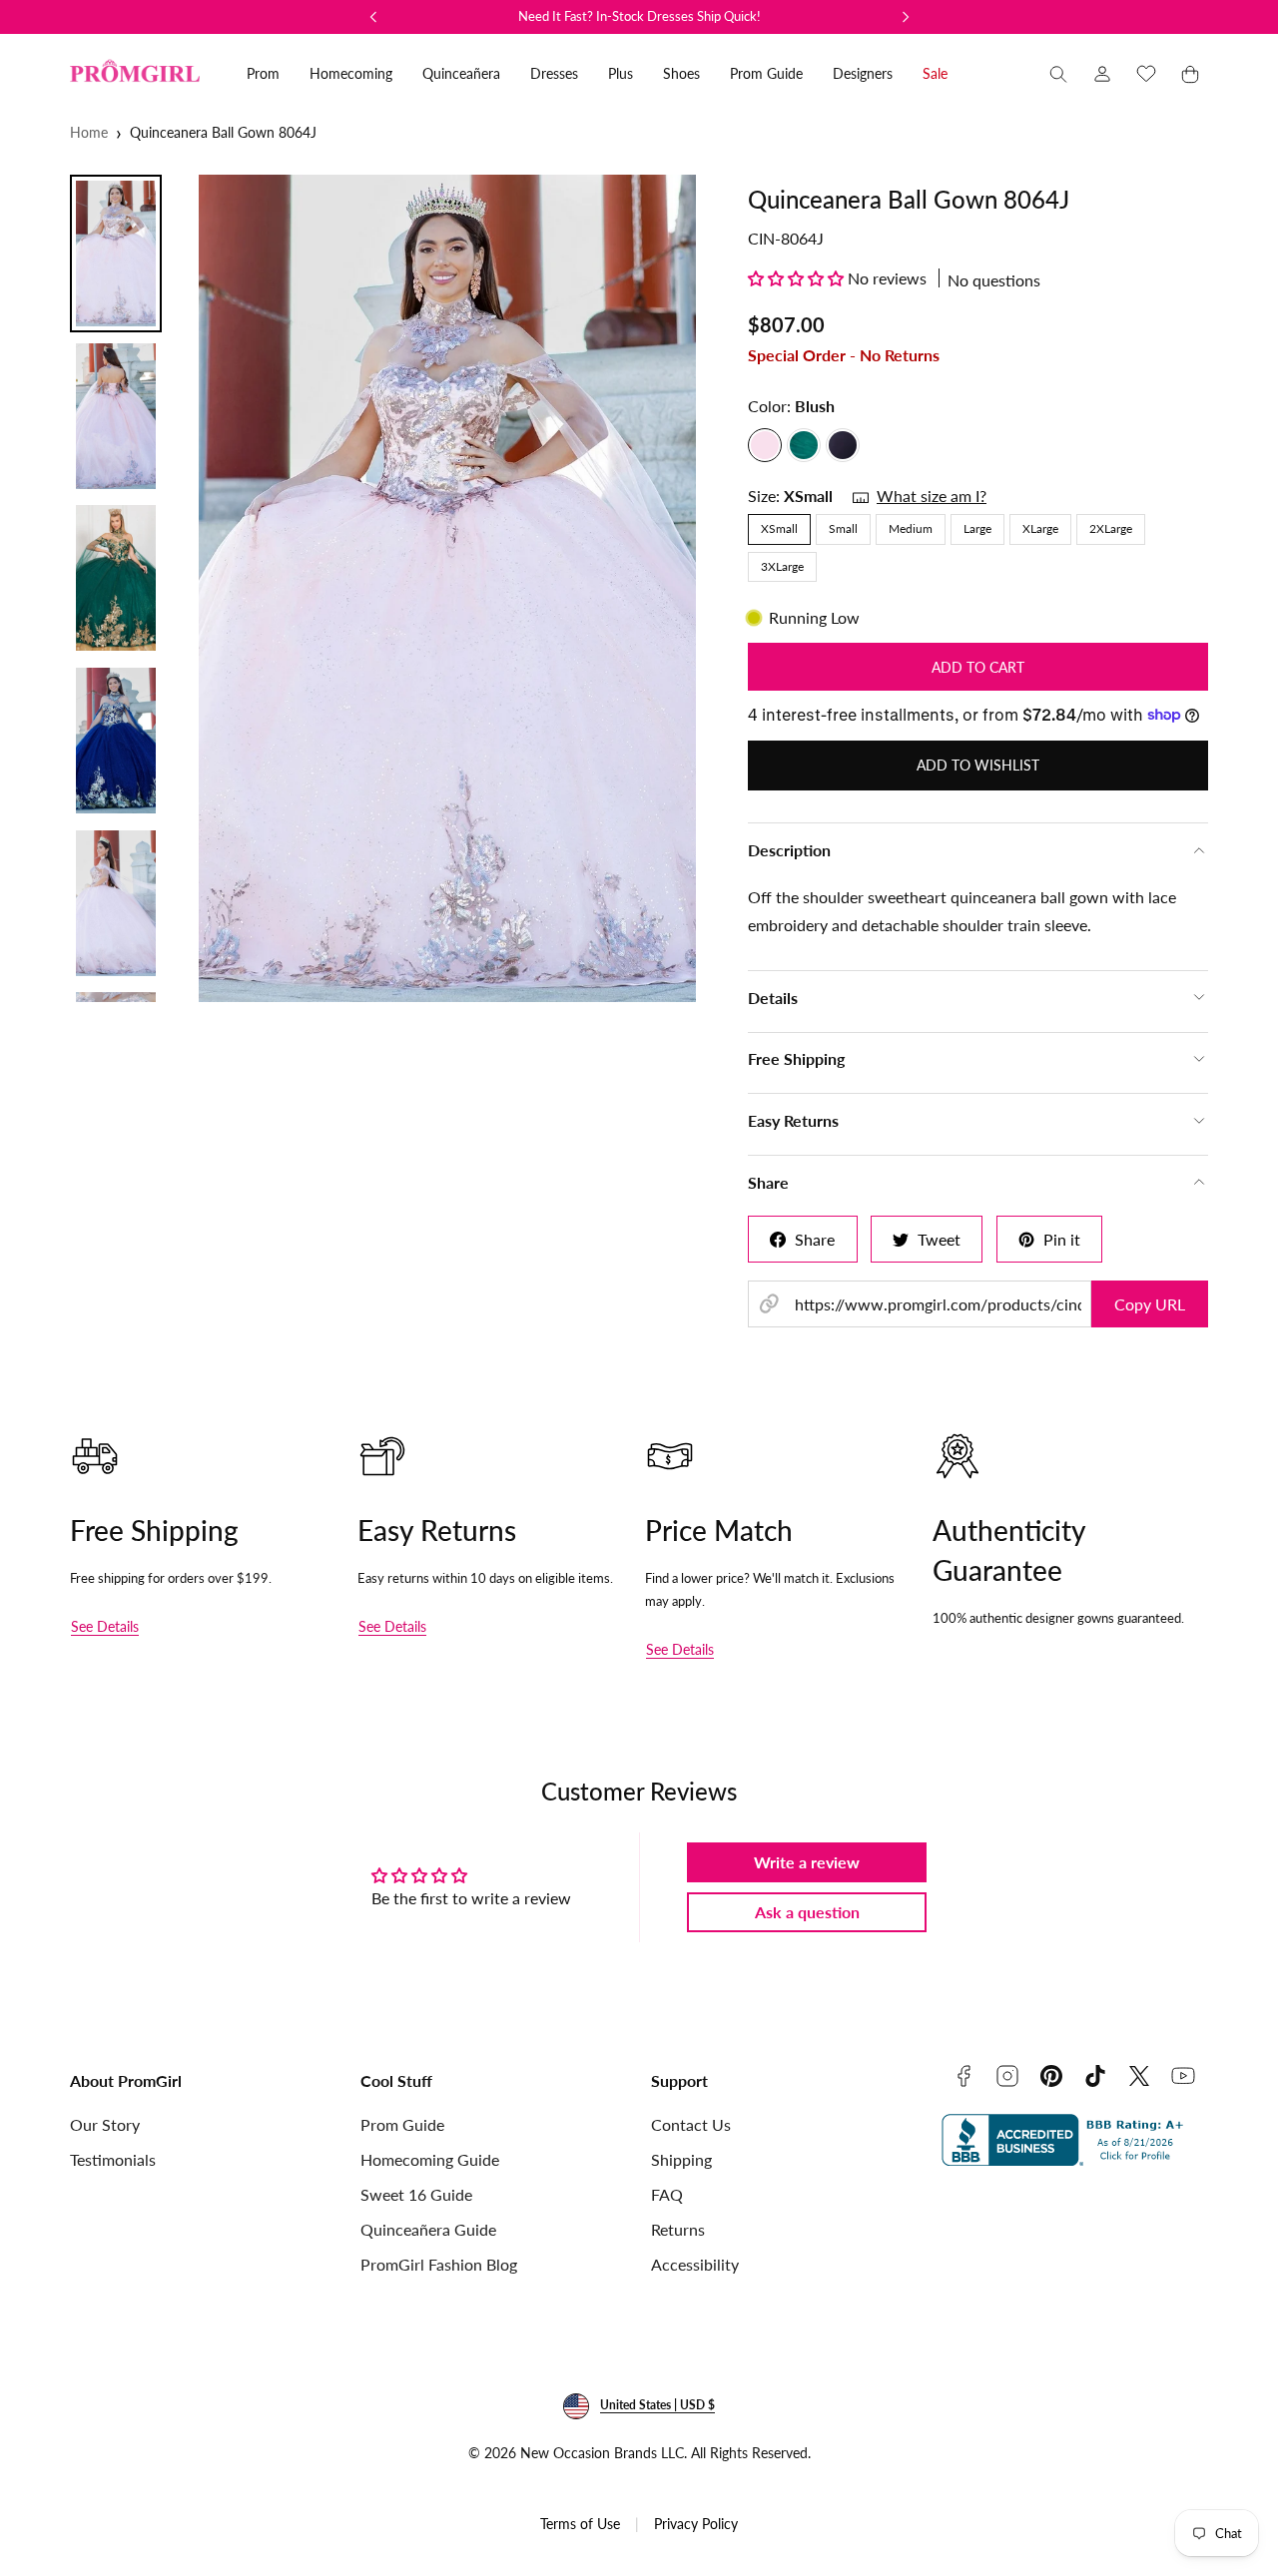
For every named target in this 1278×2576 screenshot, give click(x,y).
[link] (1102, 74)
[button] (1058, 74)
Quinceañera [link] (461, 73)
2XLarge (1111, 528)
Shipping (681, 2159)
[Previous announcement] (373, 17)
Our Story (105, 2124)
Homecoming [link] (351, 73)
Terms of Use (580, 2524)
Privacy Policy (696, 2524)
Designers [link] (863, 73)
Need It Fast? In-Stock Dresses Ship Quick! (639, 16)
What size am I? (932, 496)
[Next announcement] (906, 17)
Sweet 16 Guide (416, 2194)
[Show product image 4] (116, 741)
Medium (911, 528)
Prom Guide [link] (766, 73)
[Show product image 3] (116, 578)
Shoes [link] (681, 73)
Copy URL (1150, 1304)
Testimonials (113, 2159)
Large (977, 528)
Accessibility (695, 2264)
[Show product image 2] (116, 416)
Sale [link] (935, 73)
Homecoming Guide (430, 2159)
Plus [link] (621, 73)
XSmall (779, 528)
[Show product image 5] (116, 903)
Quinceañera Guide (428, 2229)
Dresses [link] (554, 73)
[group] (448, 588)
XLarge (1040, 528)
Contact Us (691, 2124)
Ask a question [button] (807, 1912)
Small (843, 528)
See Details (105, 1626)
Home (89, 132)
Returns (678, 2229)
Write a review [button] (807, 1862)
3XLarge (782, 566)
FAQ (667, 2194)
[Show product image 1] (116, 254)
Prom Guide (402, 2124)
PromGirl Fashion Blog (439, 2264)
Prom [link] (263, 73)
